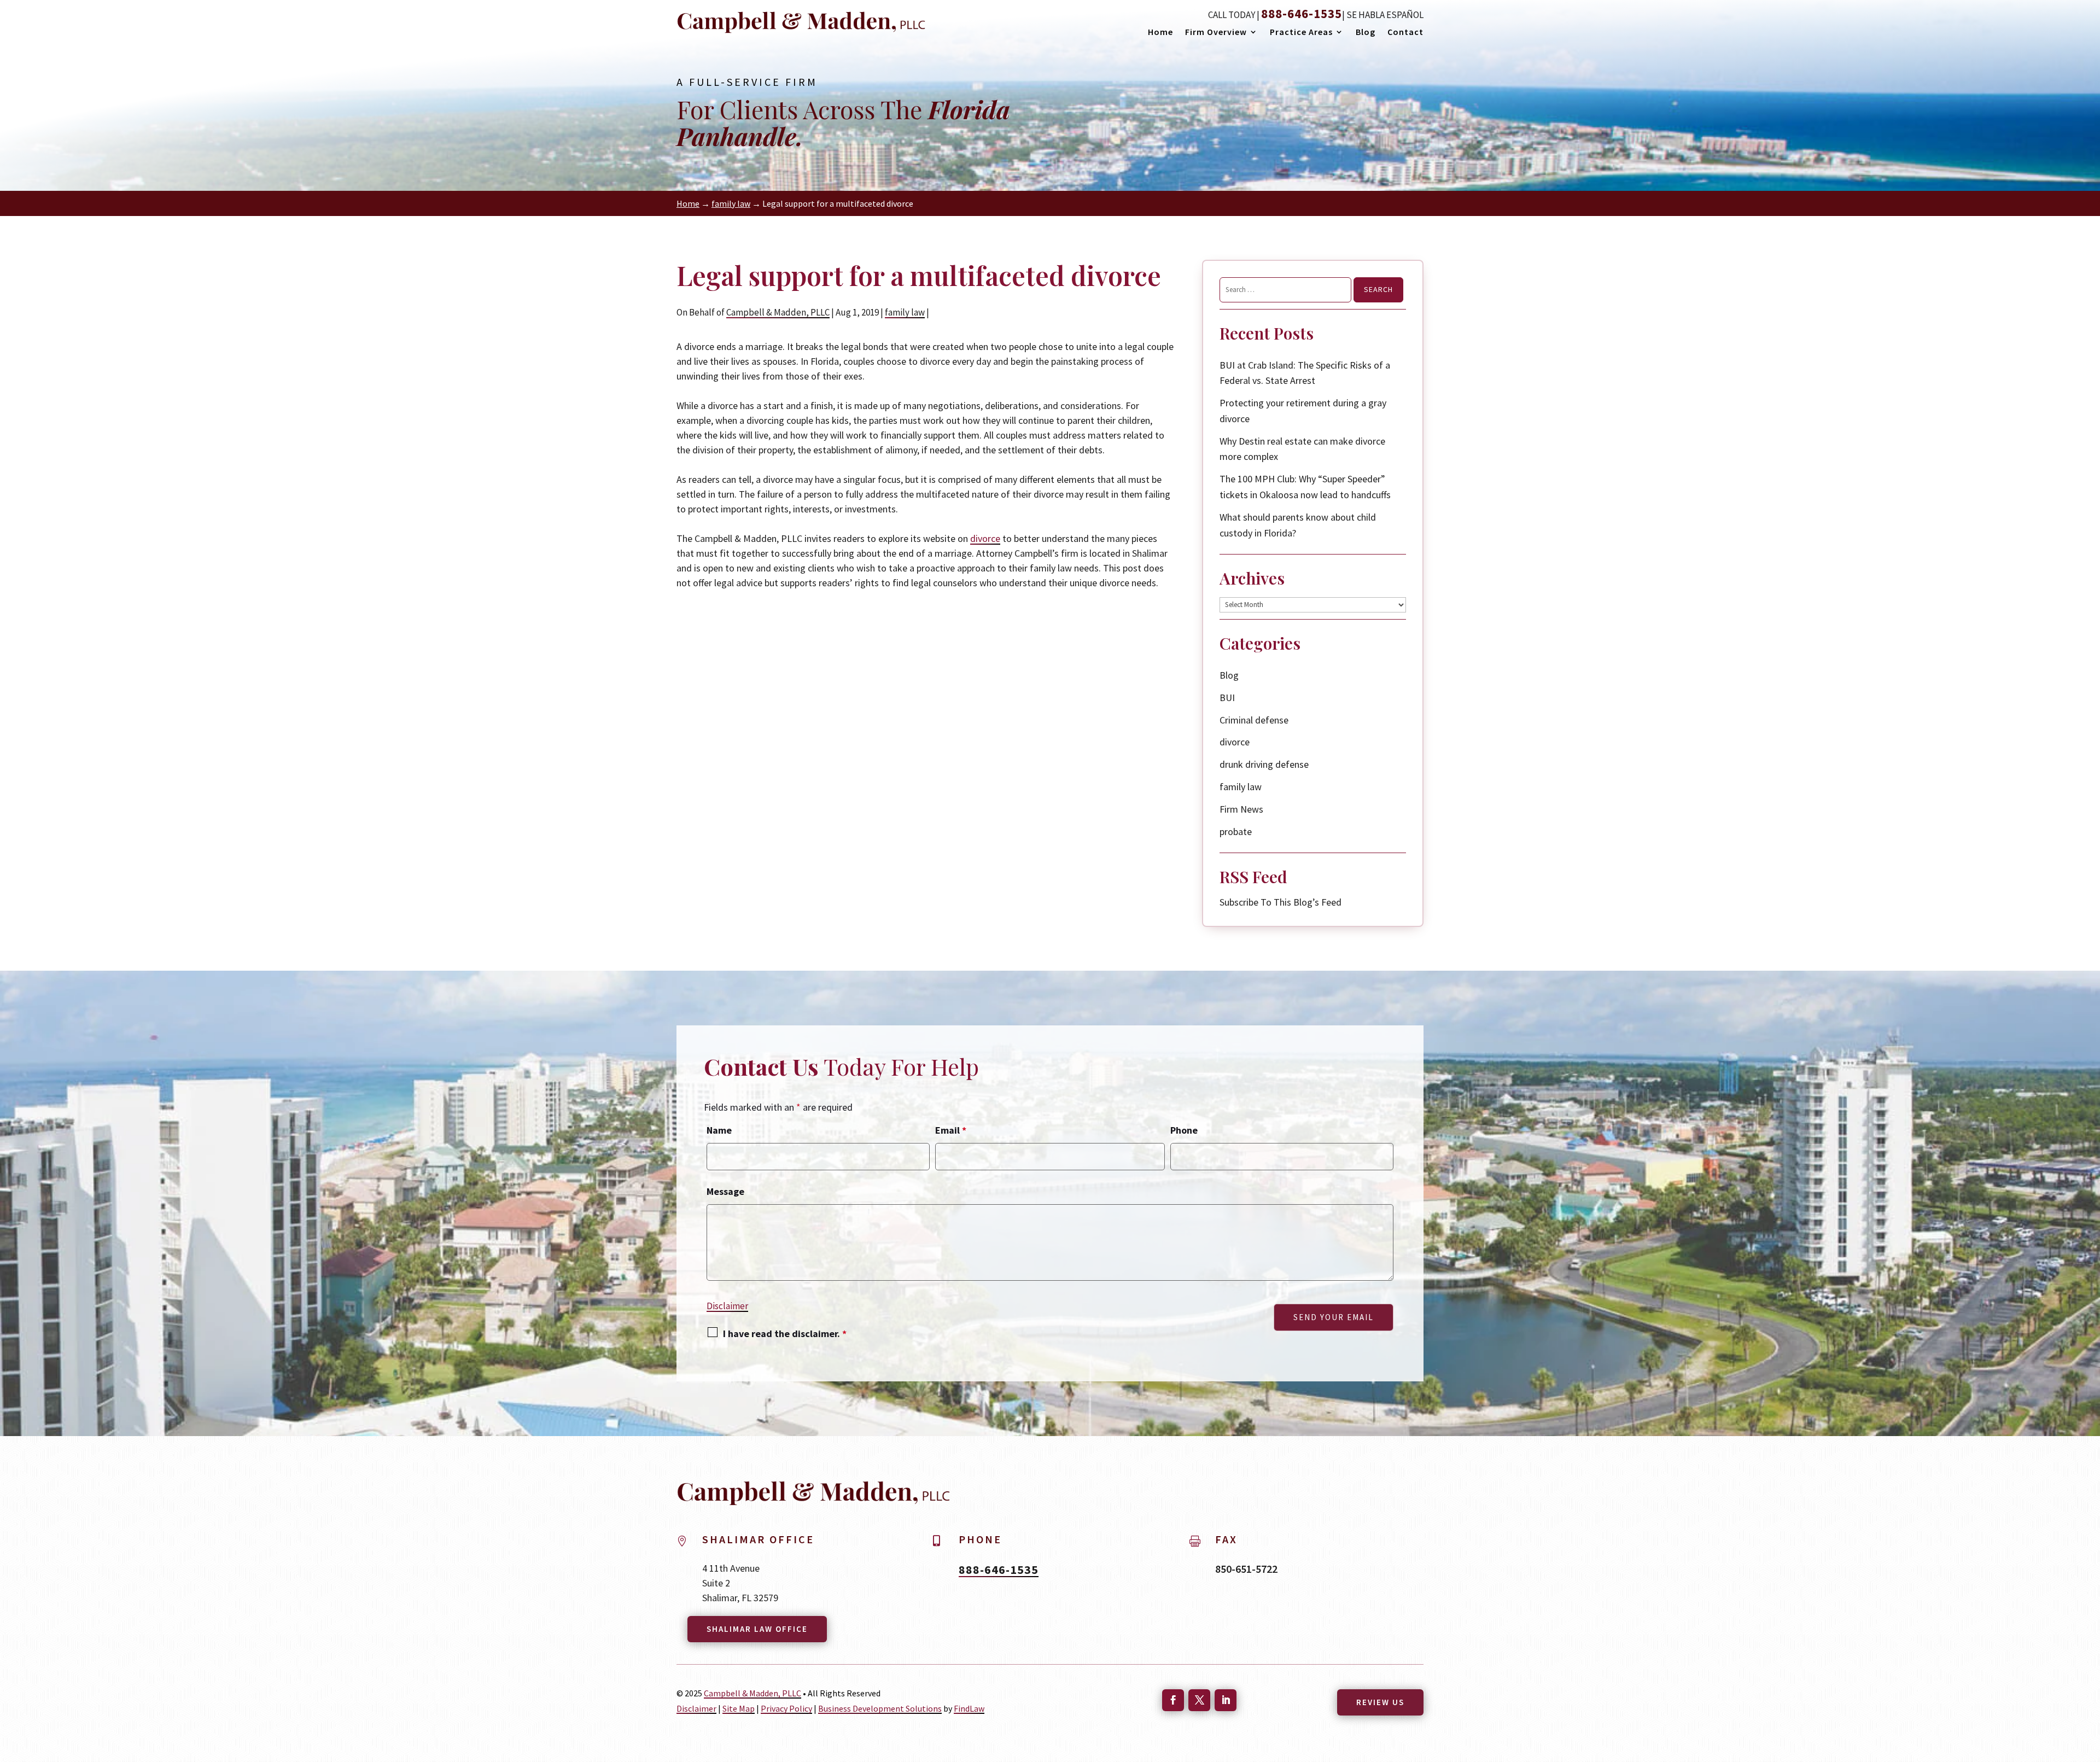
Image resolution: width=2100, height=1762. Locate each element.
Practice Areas (1301, 33)
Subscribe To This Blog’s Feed (1281, 902)
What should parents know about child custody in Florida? (1298, 525)
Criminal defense (1254, 720)
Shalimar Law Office (757, 1629)
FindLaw (969, 1708)
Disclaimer (727, 1306)
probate (1236, 832)
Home (1160, 33)
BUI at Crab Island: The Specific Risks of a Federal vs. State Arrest (1305, 373)
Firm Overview (1216, 33)
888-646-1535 (1302, 13)
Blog (1366, 33)
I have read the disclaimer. (785, 1334)
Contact (1405, 33)
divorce (985, 538)
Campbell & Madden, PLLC (778, 312)
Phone (1184, 1130)
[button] (2087, 1751)
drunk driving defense (1264, 764)
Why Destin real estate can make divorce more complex (1302, 449)
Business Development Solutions (880, 1708)
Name (719, 1130)
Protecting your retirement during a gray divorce (1303, 411)
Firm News (1241, 809)
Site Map (739, 1708)
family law (905, 312)
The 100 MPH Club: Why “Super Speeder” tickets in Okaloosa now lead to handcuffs (1305, 487)
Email (951, 1130)
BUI (1227, 698)
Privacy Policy (786, 1708)
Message (725, 1191)
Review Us (1380, 1702)
